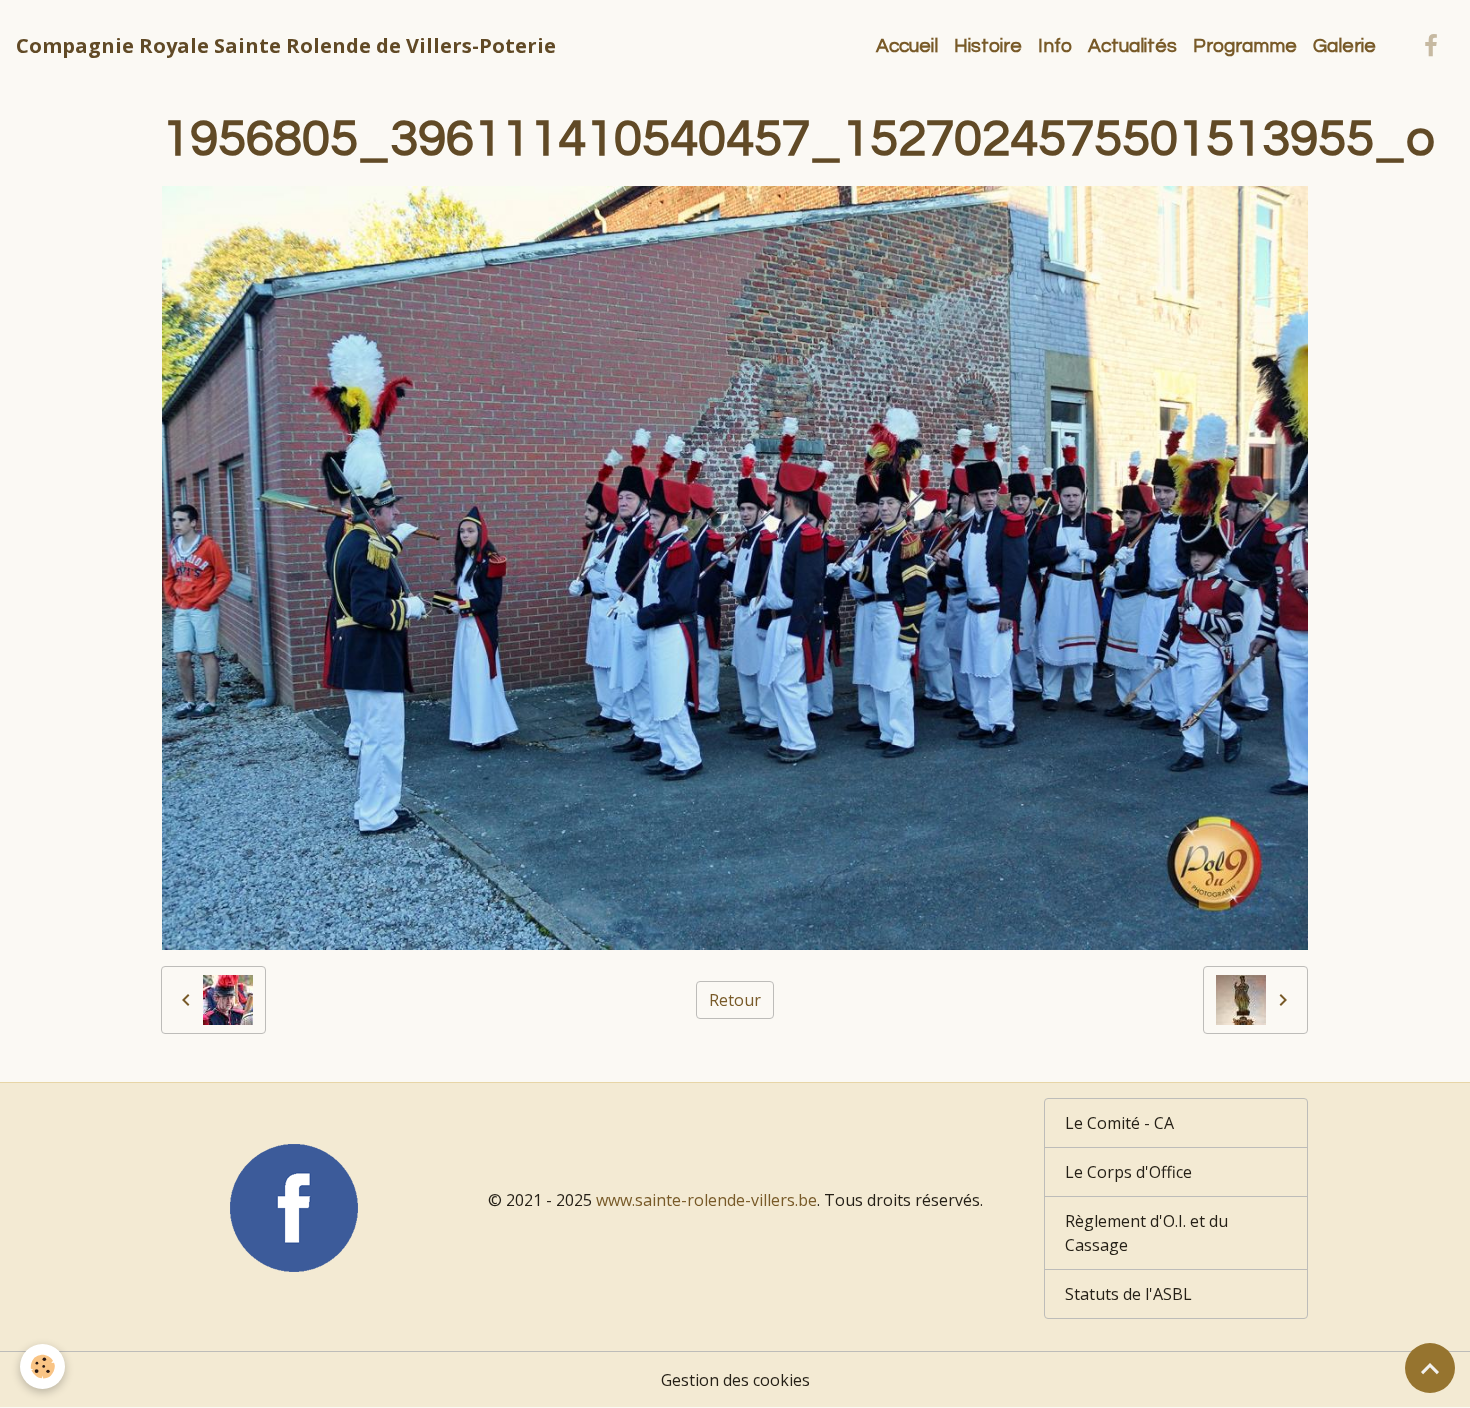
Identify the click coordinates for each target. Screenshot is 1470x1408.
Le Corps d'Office (1128, 1172)
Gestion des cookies (735, 1380)
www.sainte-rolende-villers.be (706, 1200)
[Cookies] (42, 1366)
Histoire (988, 46)
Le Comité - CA (1119, 1123)
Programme (1245, 46)
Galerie (1344, 46)
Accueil (907, 46)
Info (1055, 46)
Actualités (1132, 46)
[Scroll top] (1430, 1368)
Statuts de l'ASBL (1128, 1294)
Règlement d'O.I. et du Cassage (1146, 1233)
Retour (735, 1000)
